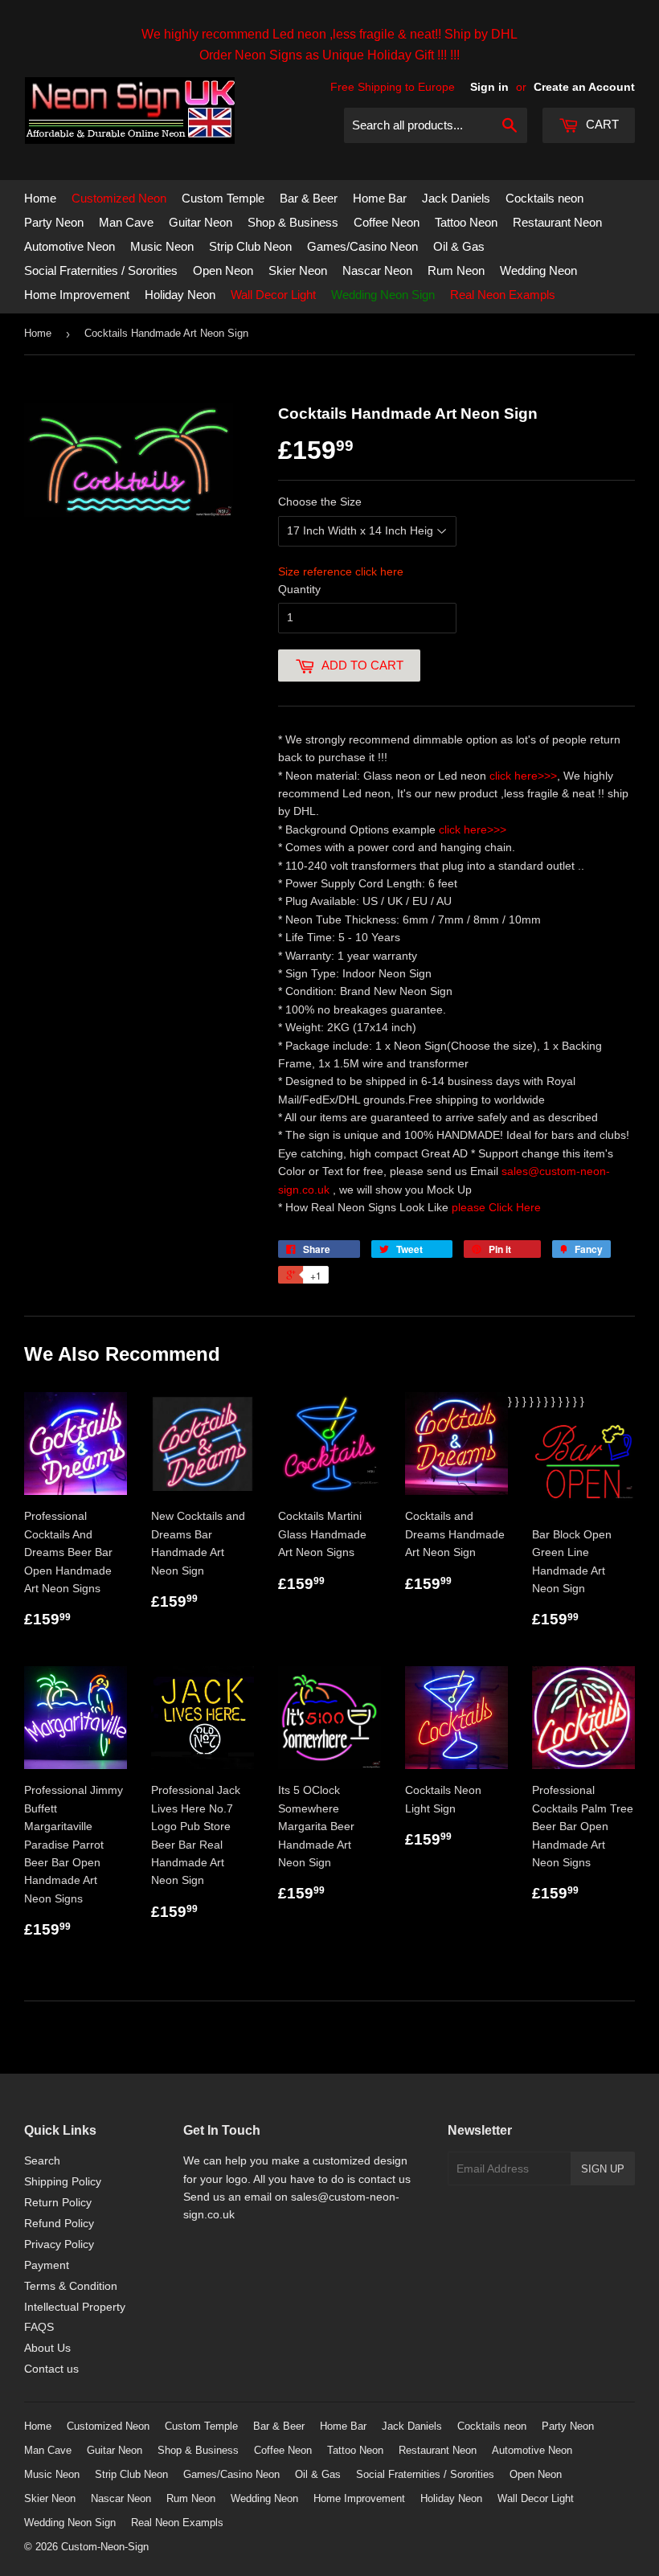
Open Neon (223, 270)
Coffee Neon (387, 222)
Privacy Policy (59, 2244)
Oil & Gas (459, 246)
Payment (47, 2265)
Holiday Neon (180, 295)
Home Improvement (77, 295)
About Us (47, 2348)
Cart (601, 124)
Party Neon (54, 222)
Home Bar (380, 198)
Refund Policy (59, 2223)
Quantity (299, 589)
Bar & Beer (309, 198)
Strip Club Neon (250, 246)
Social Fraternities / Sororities (101, 270)
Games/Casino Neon (362, 246)
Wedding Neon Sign (383, 295)
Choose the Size (320, 502)
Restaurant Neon (557, 222)
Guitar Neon (201, 222)
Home (40, 198)
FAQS (39, 2327)
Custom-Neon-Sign (105, 2547)
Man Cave (126, 222)
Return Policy (58, 2202)
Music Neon (162, 246)
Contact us (51, 2369)
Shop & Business (293, 222)
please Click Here (496, 1207)
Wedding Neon (538, 270)
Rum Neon (456, 270)
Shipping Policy (63, 2181)
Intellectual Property (75, 2307)
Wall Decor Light (273, 295)
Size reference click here (341, 571)
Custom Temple (223, 198)
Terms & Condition (71, 2286)
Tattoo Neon (466, 222)
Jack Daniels (456, 198)
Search (42, 2160)
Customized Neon (119, 198)
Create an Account (584, 87)
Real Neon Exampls (503, 295)
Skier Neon (298, 270)
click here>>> (523, 776)
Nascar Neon (377, 270)
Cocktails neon (544, 198)
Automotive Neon (70, 246)
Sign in (489, 87)
